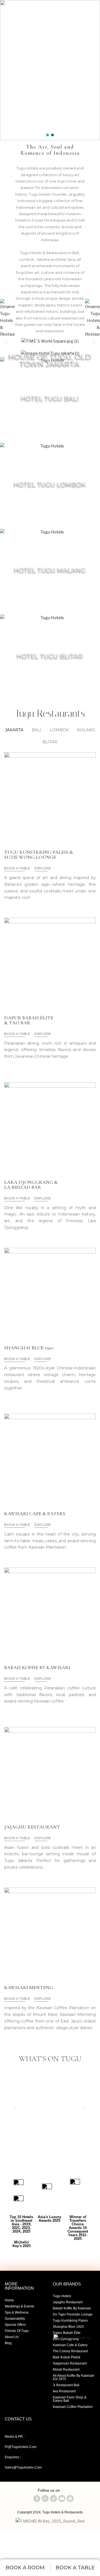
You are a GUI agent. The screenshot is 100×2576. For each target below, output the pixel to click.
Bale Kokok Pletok (67, 2357)
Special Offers (15, 2325)
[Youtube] (14, 132)
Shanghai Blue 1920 (68, 2327)
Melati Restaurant (66, 2370)
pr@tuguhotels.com (21, 2447)
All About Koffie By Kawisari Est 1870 (73, 2377)
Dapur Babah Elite (67, 2333)
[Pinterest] (70, 2499)
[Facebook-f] (4, 132)
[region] (50, 70)
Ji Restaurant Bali (66, 2385)
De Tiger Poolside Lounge (73, 2314)
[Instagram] (24, 132)
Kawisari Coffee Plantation (73, 2407)
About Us (12, 2337)
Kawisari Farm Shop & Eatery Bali (70, 2399)
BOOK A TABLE (17, 868)
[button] (47, 135)
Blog (8, 2343)
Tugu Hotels (62, 2296)
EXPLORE (50, 359)
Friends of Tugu (17, 2331)
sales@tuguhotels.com (23, 2467)
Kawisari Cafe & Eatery (70, 2345)
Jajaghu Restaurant (68, 2302)
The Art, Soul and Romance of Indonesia (50, 150)
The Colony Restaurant (70, 2351)
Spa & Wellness (17, 2312)
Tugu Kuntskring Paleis (70, 2321)
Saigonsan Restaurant (70, 2363)
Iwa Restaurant (64, 2391)
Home (9, 2300)
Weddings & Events (19, 2306)
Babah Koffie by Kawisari (72, 2308)
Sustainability (15, 2319)
